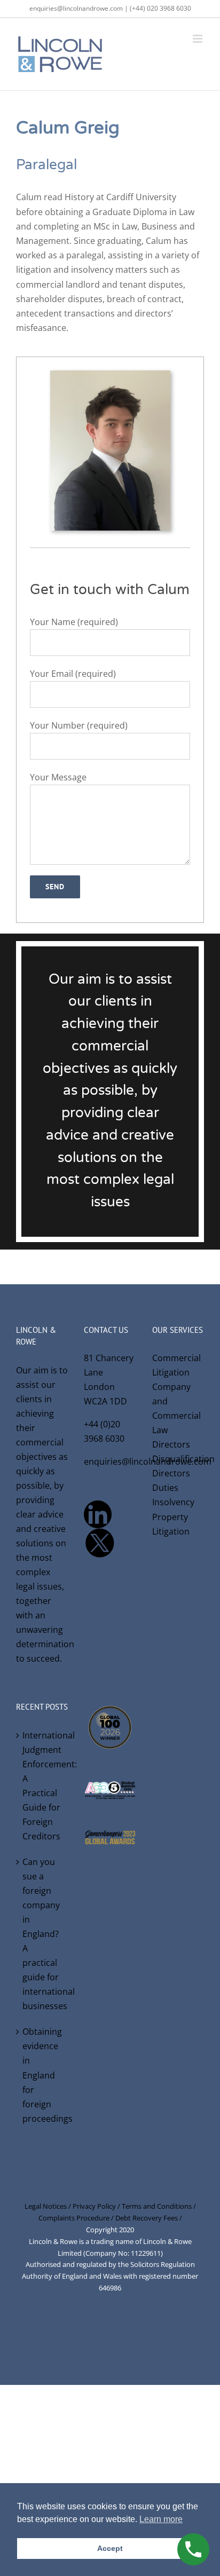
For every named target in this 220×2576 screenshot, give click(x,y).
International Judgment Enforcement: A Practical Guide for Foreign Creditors (42, 1786)
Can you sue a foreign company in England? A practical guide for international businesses (42, 1934)
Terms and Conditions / (159, 2206)
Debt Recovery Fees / (149, 2218)
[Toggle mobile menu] (198, 39)
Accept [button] (110, 2548)
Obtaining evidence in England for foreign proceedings (42, 2075)
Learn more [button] (161, 2519)
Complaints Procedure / (77, 2218)
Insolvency (173, 1502)
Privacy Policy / (97, 2206)
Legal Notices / (49, 2206)
